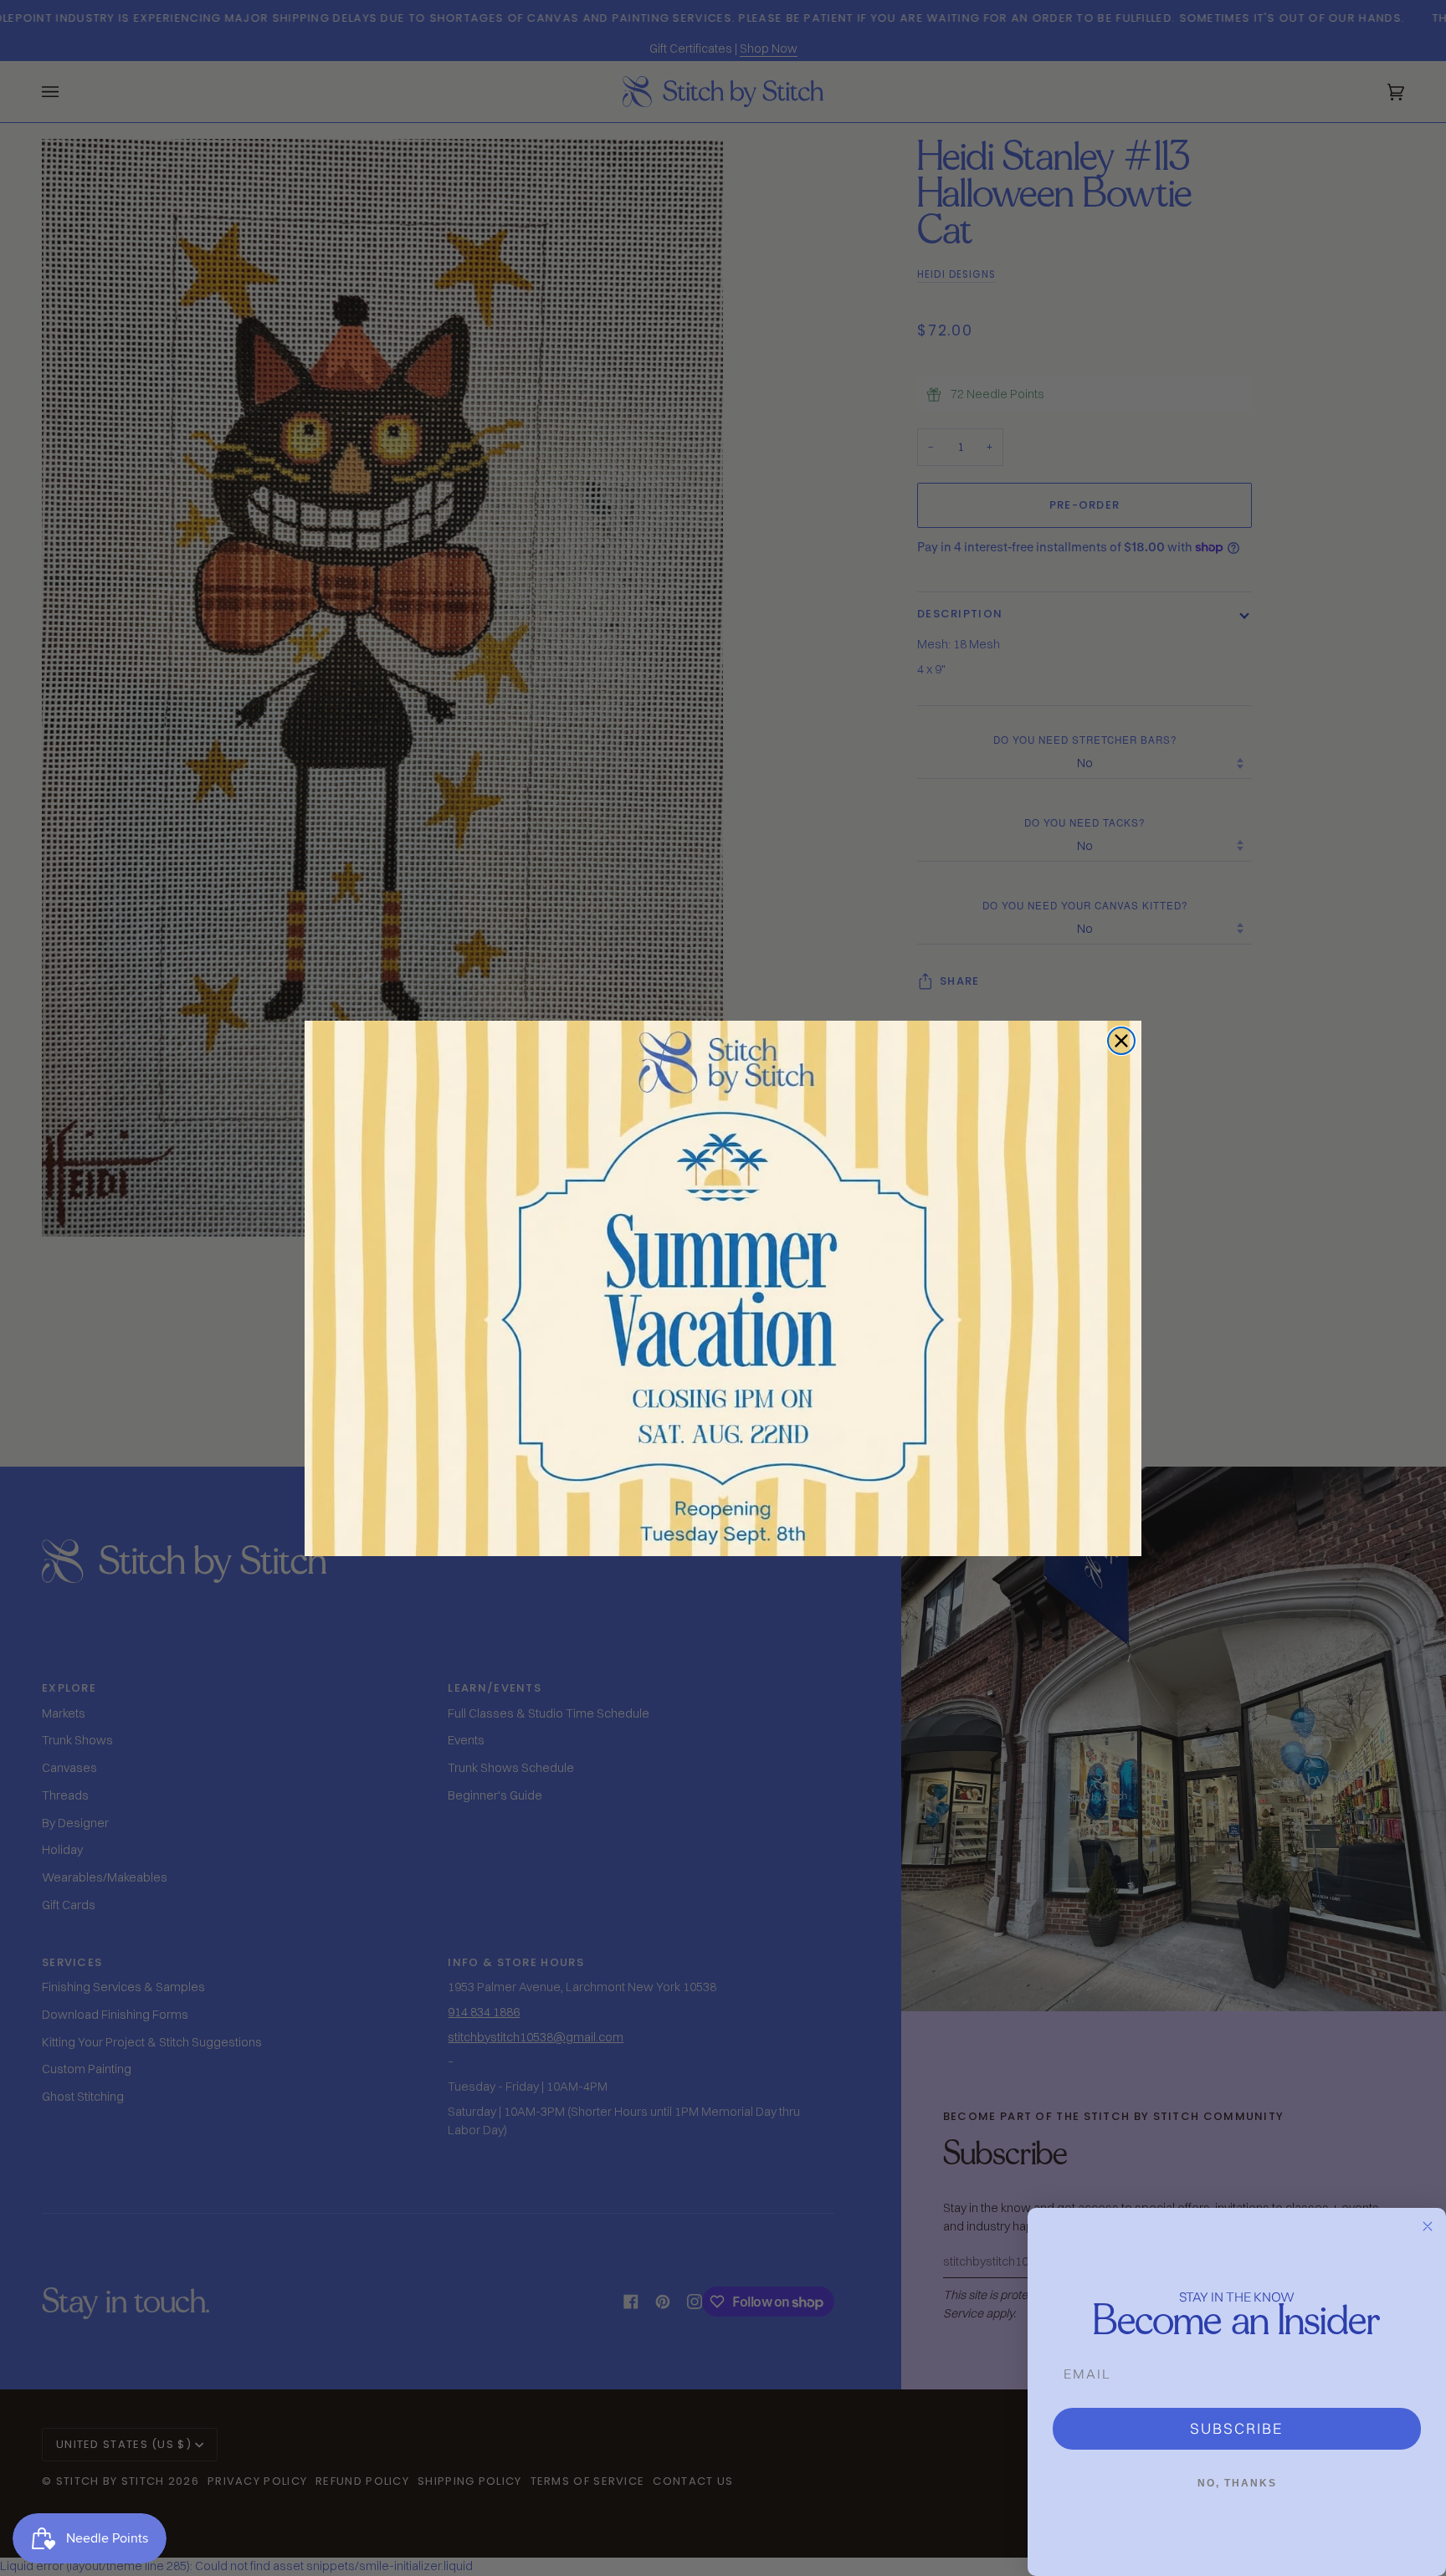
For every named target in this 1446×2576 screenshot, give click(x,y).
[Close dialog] (1121, 1041)
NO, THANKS (1237, 2483)
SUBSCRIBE (1237, 2428)
